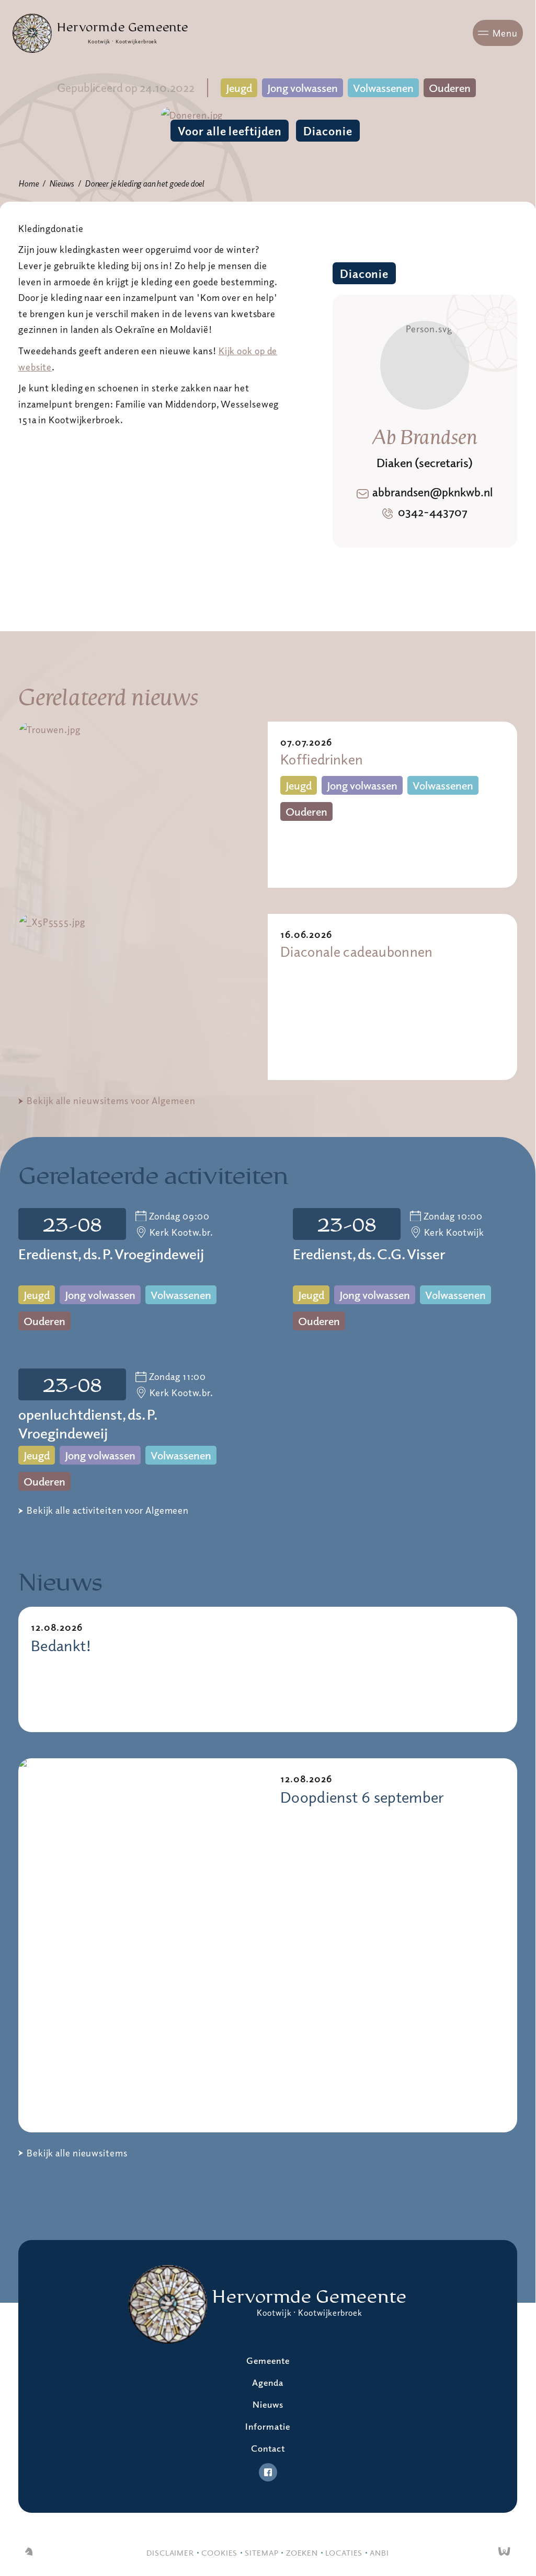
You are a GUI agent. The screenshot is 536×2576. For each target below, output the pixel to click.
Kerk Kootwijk (454, 1232)
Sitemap (261, 2552)
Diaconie (328, 131)
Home (28, 183)
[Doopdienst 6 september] (143, 1945)
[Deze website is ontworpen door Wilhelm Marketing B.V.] (29, 2552)
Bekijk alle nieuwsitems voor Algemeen (111, 1100)
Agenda (268, 2382)
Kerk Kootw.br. (182, 1232)
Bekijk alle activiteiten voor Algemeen (108, 1510)
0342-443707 (433, 512)
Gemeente (268, 2360)
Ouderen (450, 88)
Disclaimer (170, 2552)
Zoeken (302, 2552)
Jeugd (239, 88)
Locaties (344, 2552)
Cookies (219, 2552)
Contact (268, 2448)
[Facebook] (268, 2472)
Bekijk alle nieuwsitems (77, 2153)
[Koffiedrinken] (143, 805)
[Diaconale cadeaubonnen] (143, 997)
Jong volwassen (303, 88)
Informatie (268, 2426)
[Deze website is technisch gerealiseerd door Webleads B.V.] (504, 2552)
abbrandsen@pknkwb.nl (432, 492)
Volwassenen (383, 88)
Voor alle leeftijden (230, 131)
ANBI (379, 2552)
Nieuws (61, 183)
